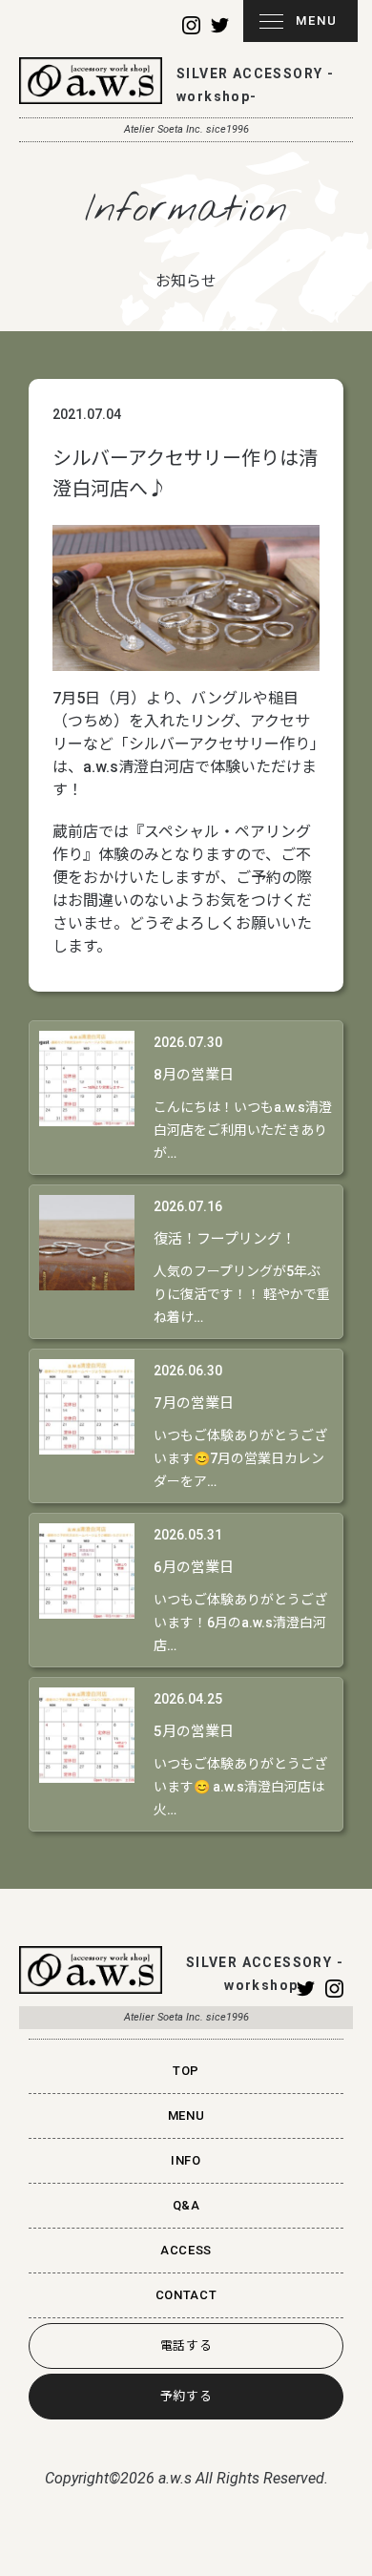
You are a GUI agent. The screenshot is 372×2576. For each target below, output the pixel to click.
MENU (317, 21)
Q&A (186, 2205)
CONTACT (186, 2295)
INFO (186, 2160)
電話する (186, 2346)
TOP (186, 2071)
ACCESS (186, 2250)
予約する (186, 2396)
